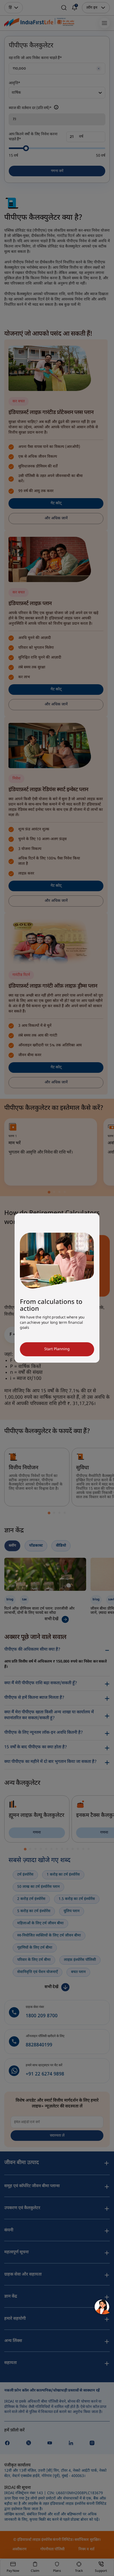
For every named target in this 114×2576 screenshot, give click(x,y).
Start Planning (57, 1349)
